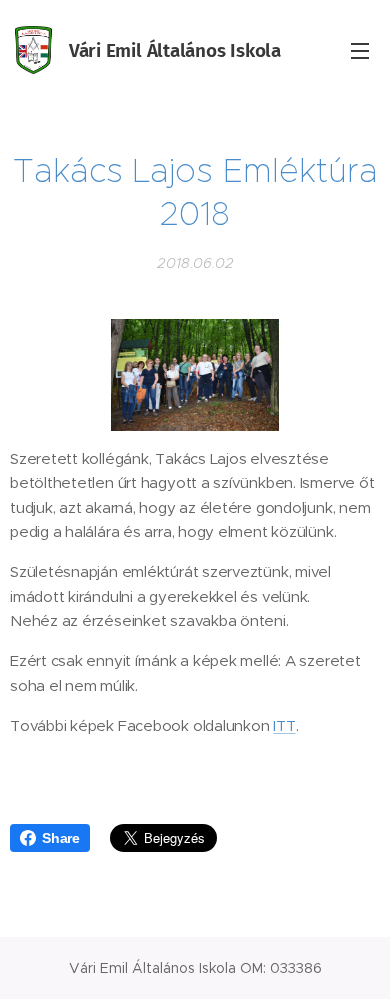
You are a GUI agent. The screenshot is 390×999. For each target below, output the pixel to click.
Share (61, 838)
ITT (284, 725)
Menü (360, 50)
